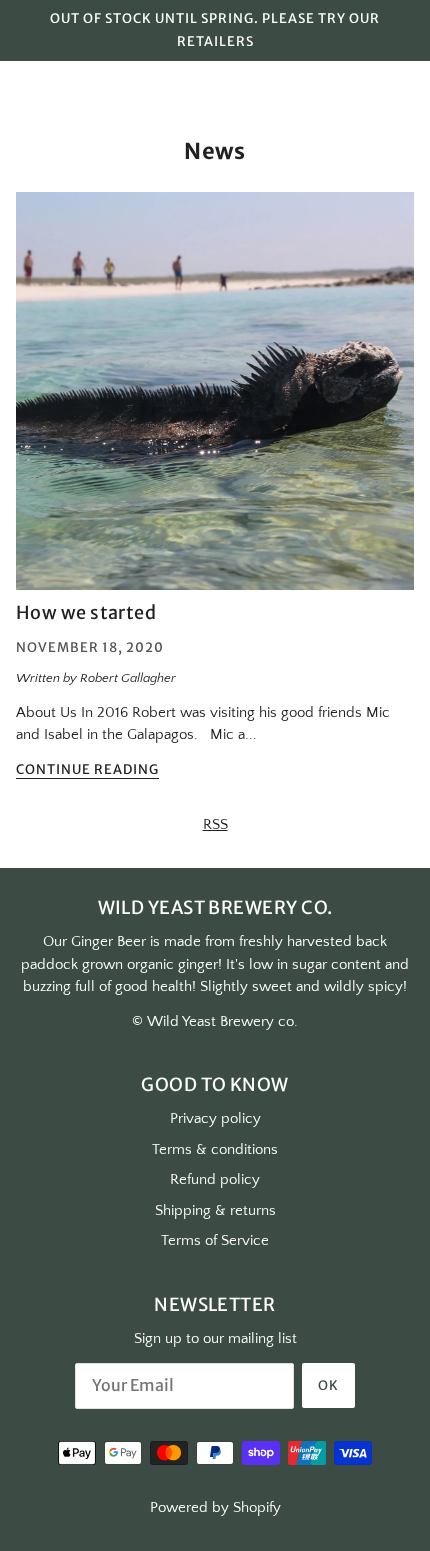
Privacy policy (215, 1118)
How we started (86, 612)
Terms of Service (215, 1240)
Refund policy (215, 1179)
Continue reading (87, 770)
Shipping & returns (215, 1210)
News (214, 151)
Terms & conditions (215, 1149)
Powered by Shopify (215, 1507)
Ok (328, 1385)
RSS (215, 824)
